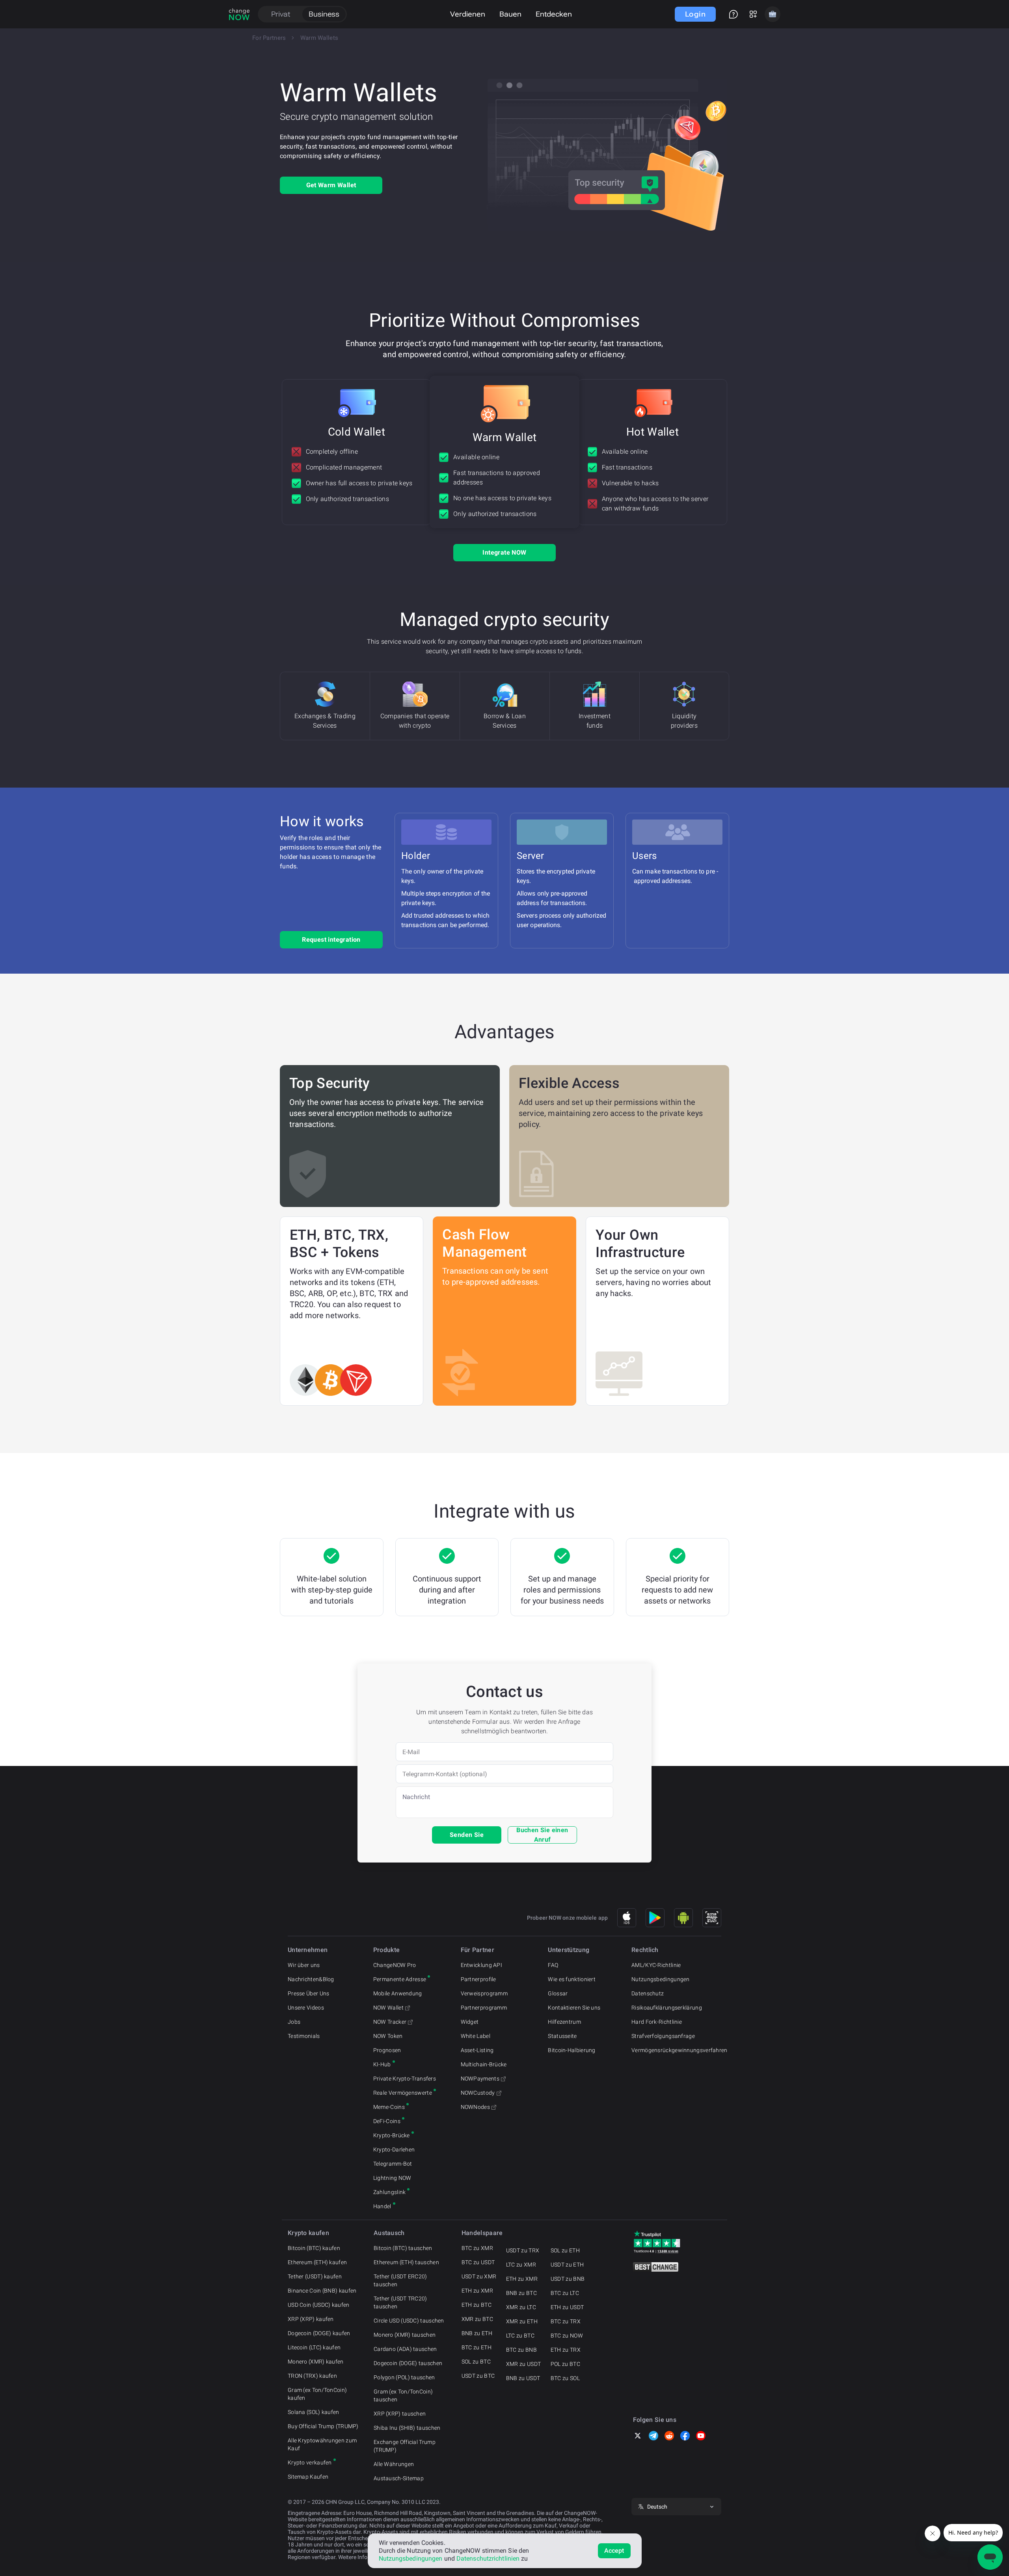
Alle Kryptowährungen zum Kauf (322, 2444)
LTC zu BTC (520, 2336)
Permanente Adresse (400, 1979)
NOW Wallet (388, 2008)
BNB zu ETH (477, 2333)
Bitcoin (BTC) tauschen (403, 2248)
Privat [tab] (281, 14)
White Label (476, 2036)
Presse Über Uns (309, 1993)
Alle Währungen (394, 2464)
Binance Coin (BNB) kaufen (322, 2291)
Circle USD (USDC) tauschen (409, 2321)
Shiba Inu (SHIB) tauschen (407, 2428)
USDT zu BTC (478, 2376)
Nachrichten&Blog (311, 1979)
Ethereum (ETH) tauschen (406, 2262)
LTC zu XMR (521, 2265)
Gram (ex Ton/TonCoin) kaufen (317, 2394)
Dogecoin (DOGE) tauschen (408, 2363)
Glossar (558, 1993)
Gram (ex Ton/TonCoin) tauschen (403, 2395)
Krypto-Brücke (392, 2135)
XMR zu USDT (523, 2364)
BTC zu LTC (565, 2293)
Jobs (294, 2022)
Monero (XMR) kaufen (316, 2362)
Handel (382, 2206)
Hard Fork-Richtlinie (657, 2022)
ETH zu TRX (566, 2350)
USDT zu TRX (523, 2250)
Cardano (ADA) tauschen (405, 2349)
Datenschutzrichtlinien (488, 2558)
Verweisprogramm (484, 1993)
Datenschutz (648, 1993)
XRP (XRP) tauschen (400, 2414)
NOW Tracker (390, 2022)
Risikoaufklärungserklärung (667, 2008)
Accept (614, 2551)
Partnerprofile (478, 1979)
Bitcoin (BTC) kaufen (314, 2248)
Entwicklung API (482, 1965)
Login (695, 14)
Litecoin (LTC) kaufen (314, 2347)
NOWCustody (478, 2093)
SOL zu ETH (565, 2250)
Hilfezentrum (564, 2022)
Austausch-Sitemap (399, 2478)
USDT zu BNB (568, 2279)
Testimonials (304, 2036)
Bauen (510, 14)
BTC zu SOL (565, 2378)
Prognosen (387, 2050)
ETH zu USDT (567, 2307)
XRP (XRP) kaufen (311, 2319)
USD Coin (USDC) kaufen (319, 2305)
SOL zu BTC (476, 2362)
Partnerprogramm (484, 2008)
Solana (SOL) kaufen (314, 2412)
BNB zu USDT (523, 2378)
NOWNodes (475, 2107)
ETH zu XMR (477, 2291)
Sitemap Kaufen (308, 2477)
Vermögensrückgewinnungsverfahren (679, 2050)
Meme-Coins (389, 2107)
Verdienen (468, 14)
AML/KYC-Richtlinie (656, 1965)
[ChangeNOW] (239, 14)
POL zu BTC (565, 2364)
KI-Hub (382, 2064)
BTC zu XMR (477, 2248)
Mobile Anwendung (398, 1993)
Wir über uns (304, 1965)
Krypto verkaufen (310, 2462)
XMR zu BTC (477, 2319)
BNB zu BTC (521, 2293)
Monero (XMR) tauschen (405, 2335)
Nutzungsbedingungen (661, 1979)
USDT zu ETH (567, 2265)
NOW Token (388, 2036)
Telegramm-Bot (393, 2164)
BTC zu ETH (477, 2347)
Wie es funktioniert (572, 1979)
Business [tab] (324, 14)
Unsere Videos (306, 2008)
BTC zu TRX (566, 2321)
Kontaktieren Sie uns (574, 2008)
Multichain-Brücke (484, 2064)
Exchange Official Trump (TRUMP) (405, 2446)
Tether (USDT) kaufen (315, 2276)
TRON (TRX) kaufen (312, 2376)
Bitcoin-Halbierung (572, 2050)
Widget (470, 2022)
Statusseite (562, 2036)
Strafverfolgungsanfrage (663, 2036)
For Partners (269, 38)
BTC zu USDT (478, 2262)
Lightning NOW (392, 2178)
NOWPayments (480, 2079)
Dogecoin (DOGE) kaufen (319, 2333)
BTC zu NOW (567, 2336)
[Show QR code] (712, 1918)
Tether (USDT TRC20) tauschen (400, 2302)
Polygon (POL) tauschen (404, 2377)
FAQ (553, 1965)
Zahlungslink (390, 2192)
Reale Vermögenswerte (403, 2093)
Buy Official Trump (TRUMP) (323, 2426)
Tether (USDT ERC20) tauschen (400, 2280)
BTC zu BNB (521, 2350)
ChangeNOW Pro (395, 1965)
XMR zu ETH (522, 2321)
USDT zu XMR (479, 2276)
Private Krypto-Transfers (405, 2079)
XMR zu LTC (521, 2307)
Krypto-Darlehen (394, 2149)
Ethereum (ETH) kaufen (317, 2262)
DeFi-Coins (387, 2121)
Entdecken (554, 14)
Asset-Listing (477, 2050)
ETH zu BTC (477, 2305)
